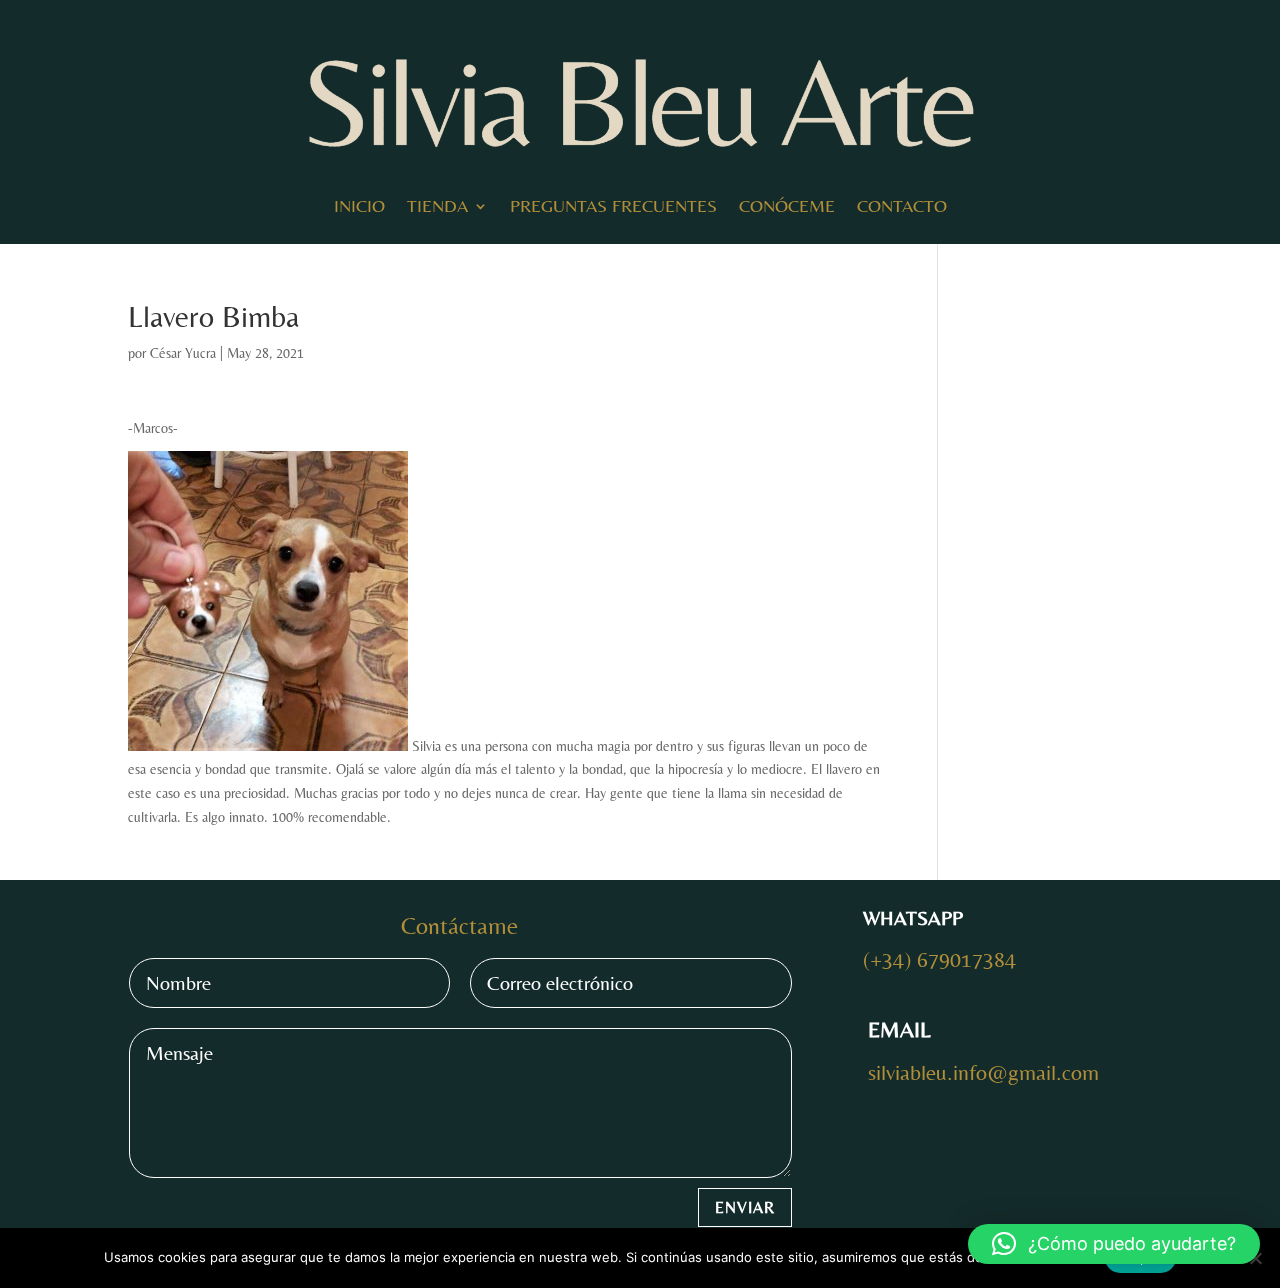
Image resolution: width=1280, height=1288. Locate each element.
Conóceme (787, 205)
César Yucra (183, 353)
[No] (1255, 1258)
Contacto (902, 205)
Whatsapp (913, 917)
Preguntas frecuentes (613, 205)
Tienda (437, 205)
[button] (1114, 1244)
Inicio (359, 205)
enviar (745, 1207)
